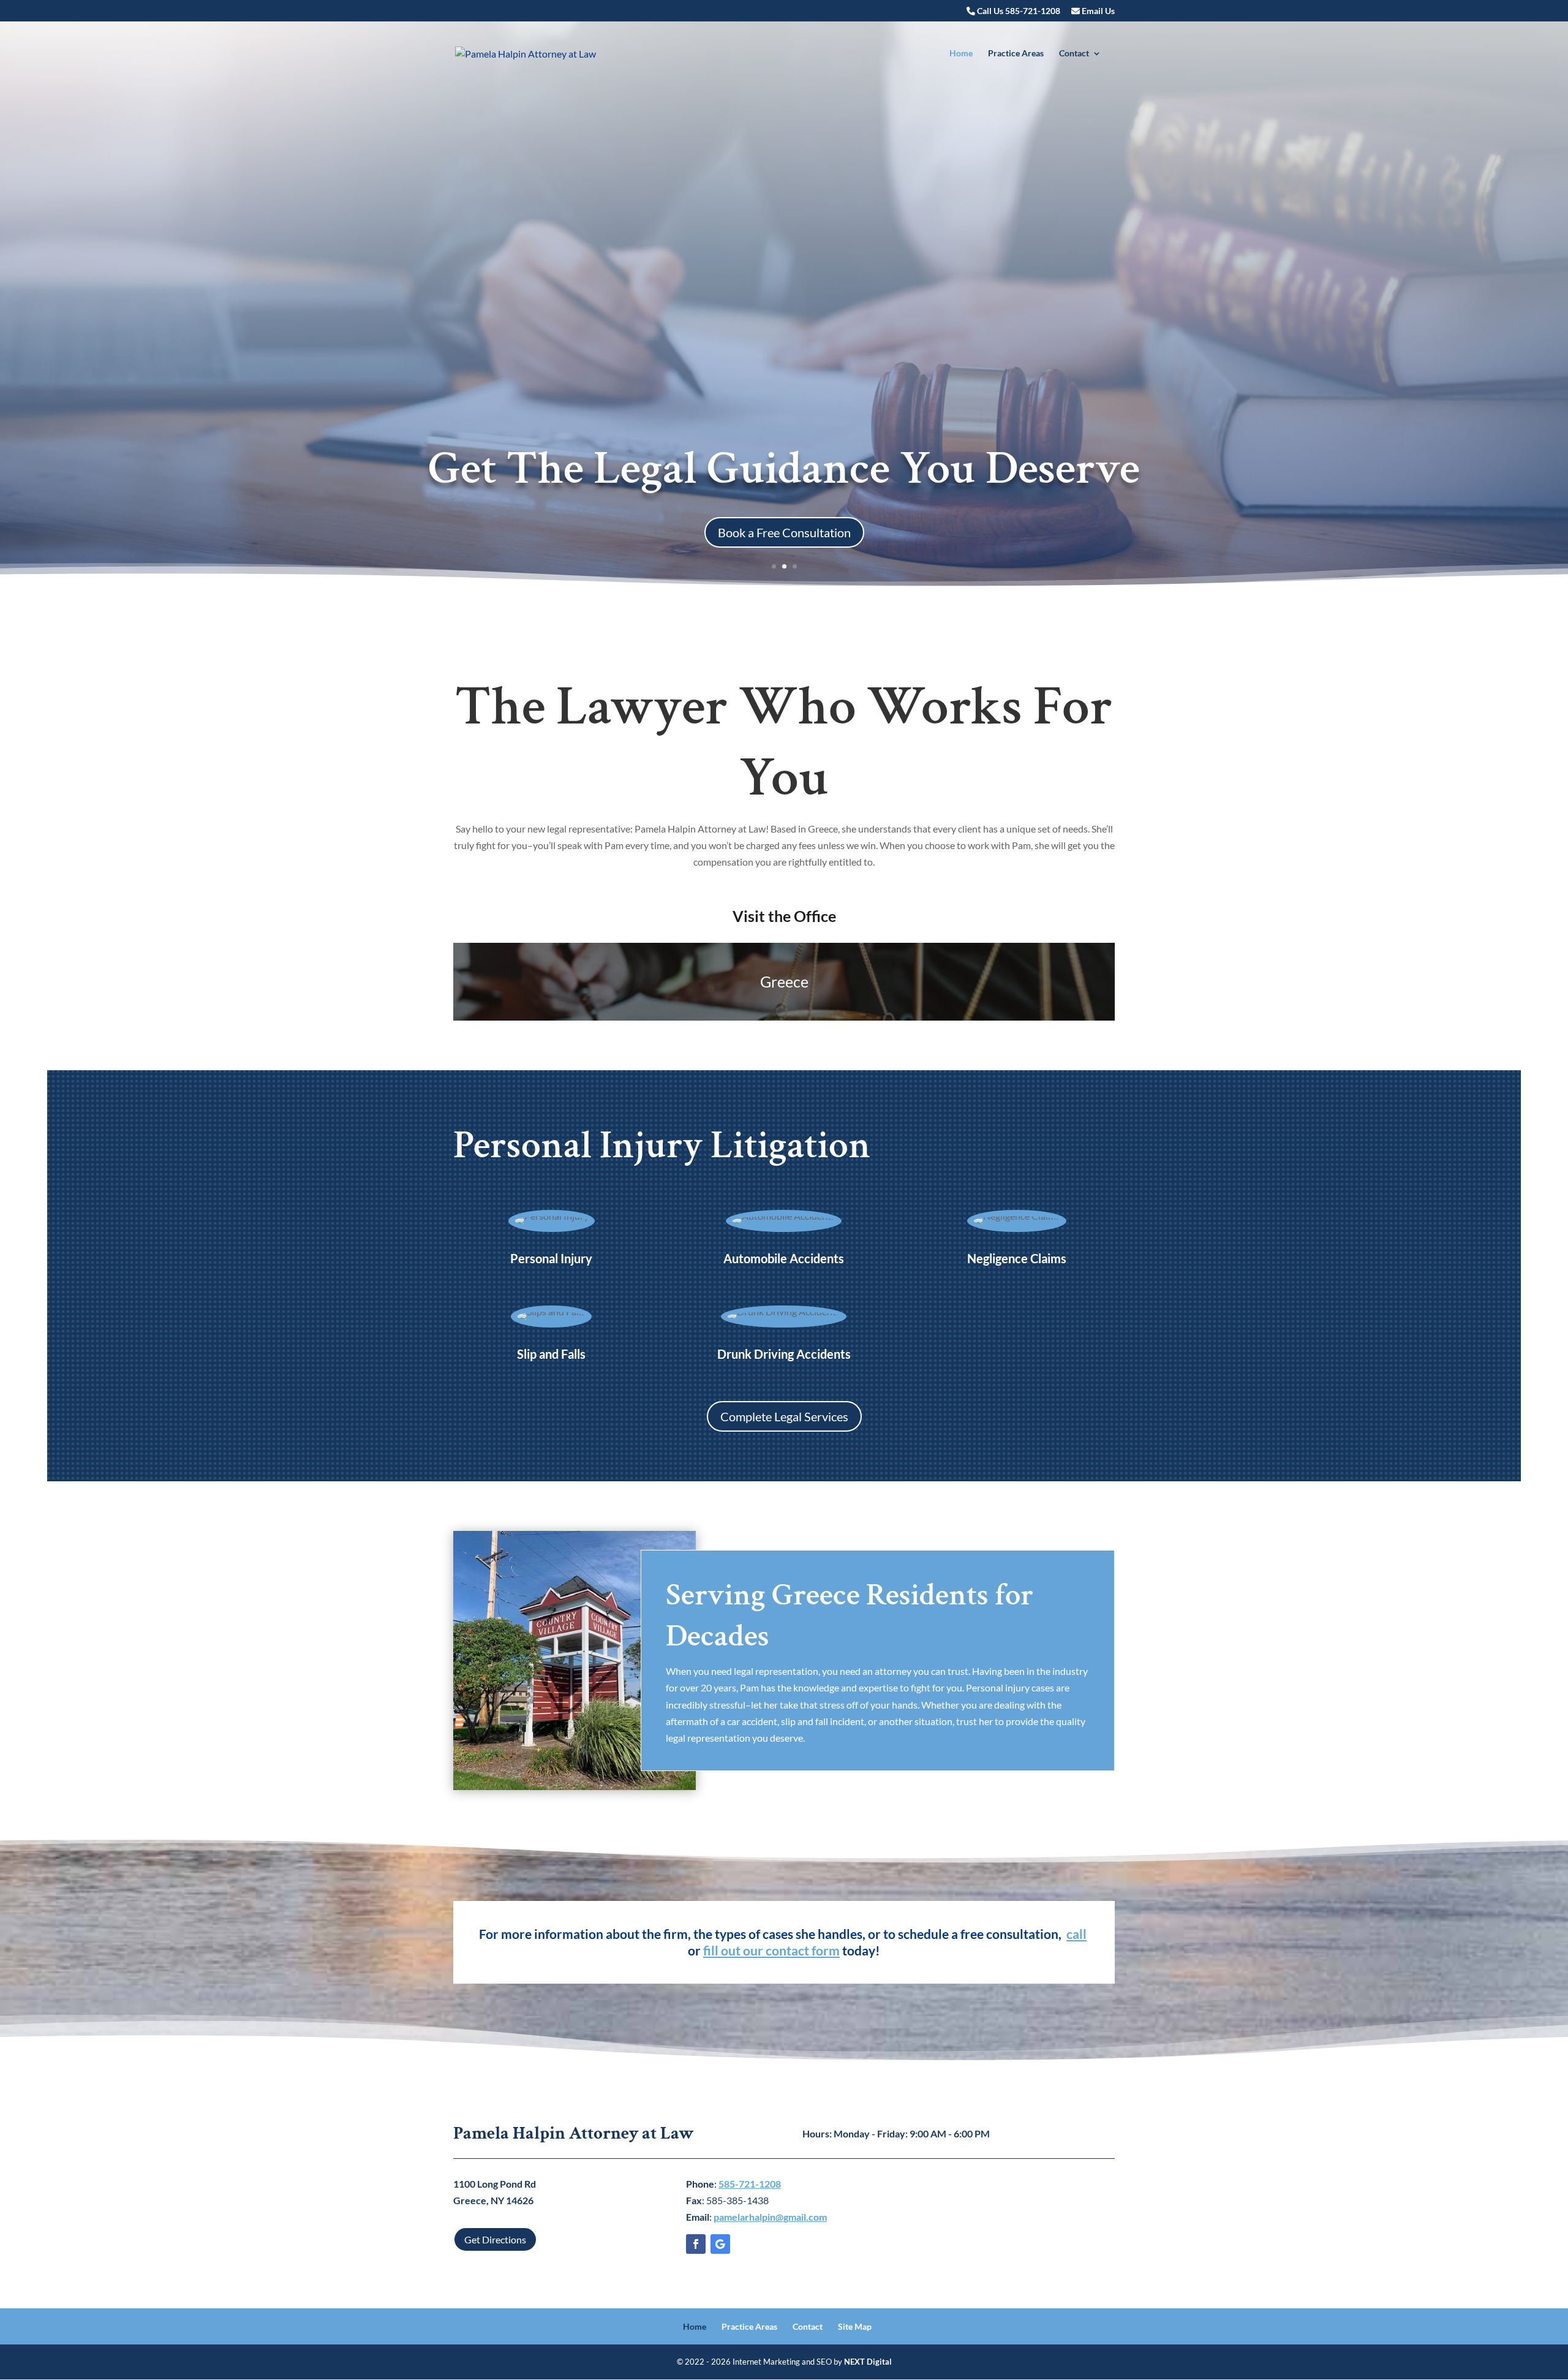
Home (961, 54)
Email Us (1097, 11)
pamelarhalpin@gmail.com (770, 2217)
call (1076, 1934)
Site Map (855, 2326)
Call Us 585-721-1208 (1018, 11)
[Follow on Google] (720, 2244)
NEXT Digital (868, 2362)
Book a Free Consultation (784, 532)
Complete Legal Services (784, 1416)
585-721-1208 (750, 2184)
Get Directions (495, 2239)
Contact (1074, 54)
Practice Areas (1016, 54)
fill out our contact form (771, 1950)
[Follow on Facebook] (696, 2244)
